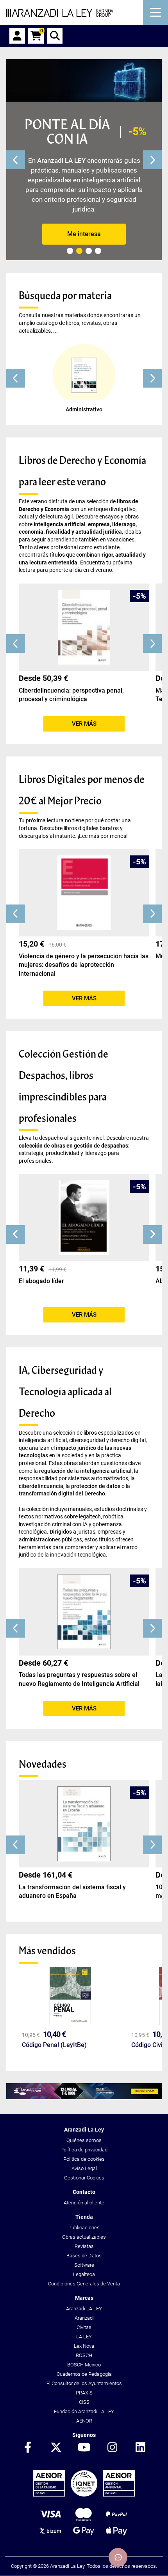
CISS (84, 2402)
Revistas (84, 2246)
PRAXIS (84, 2393)
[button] (16, 378)
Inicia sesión (17, 36)
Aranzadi (84, 2318)
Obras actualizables (84, 2237)
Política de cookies (84, 2159)
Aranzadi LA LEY (84, 2309)
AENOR (84, 2421)
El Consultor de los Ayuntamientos (84, 2383)
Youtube (84, 2448)
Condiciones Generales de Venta (84, 2284)
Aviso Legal (84, 2168)
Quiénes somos (84, 2140)
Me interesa (84, 234)
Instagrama (112, 2448)
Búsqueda (55, 36)
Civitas (84, 2327)
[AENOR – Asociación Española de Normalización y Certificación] (84, 2495)
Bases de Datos (84, 2256)
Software (84, 2265)
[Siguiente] (152, 160)
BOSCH (84, 2355)
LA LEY (84, 2337)
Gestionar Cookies (84, 2178)
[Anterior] (16, 160)
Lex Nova (84, 2346)
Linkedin (140, 2448)
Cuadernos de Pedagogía (84, 2374)
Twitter (56, 2448)
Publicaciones (84, 2228)
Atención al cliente (84, 2203)
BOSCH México (84, 2365)
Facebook (28, 2448)
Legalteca (84, 2274)
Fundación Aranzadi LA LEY (84, 2411)
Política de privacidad (84, 2150)
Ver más (84, 724)
